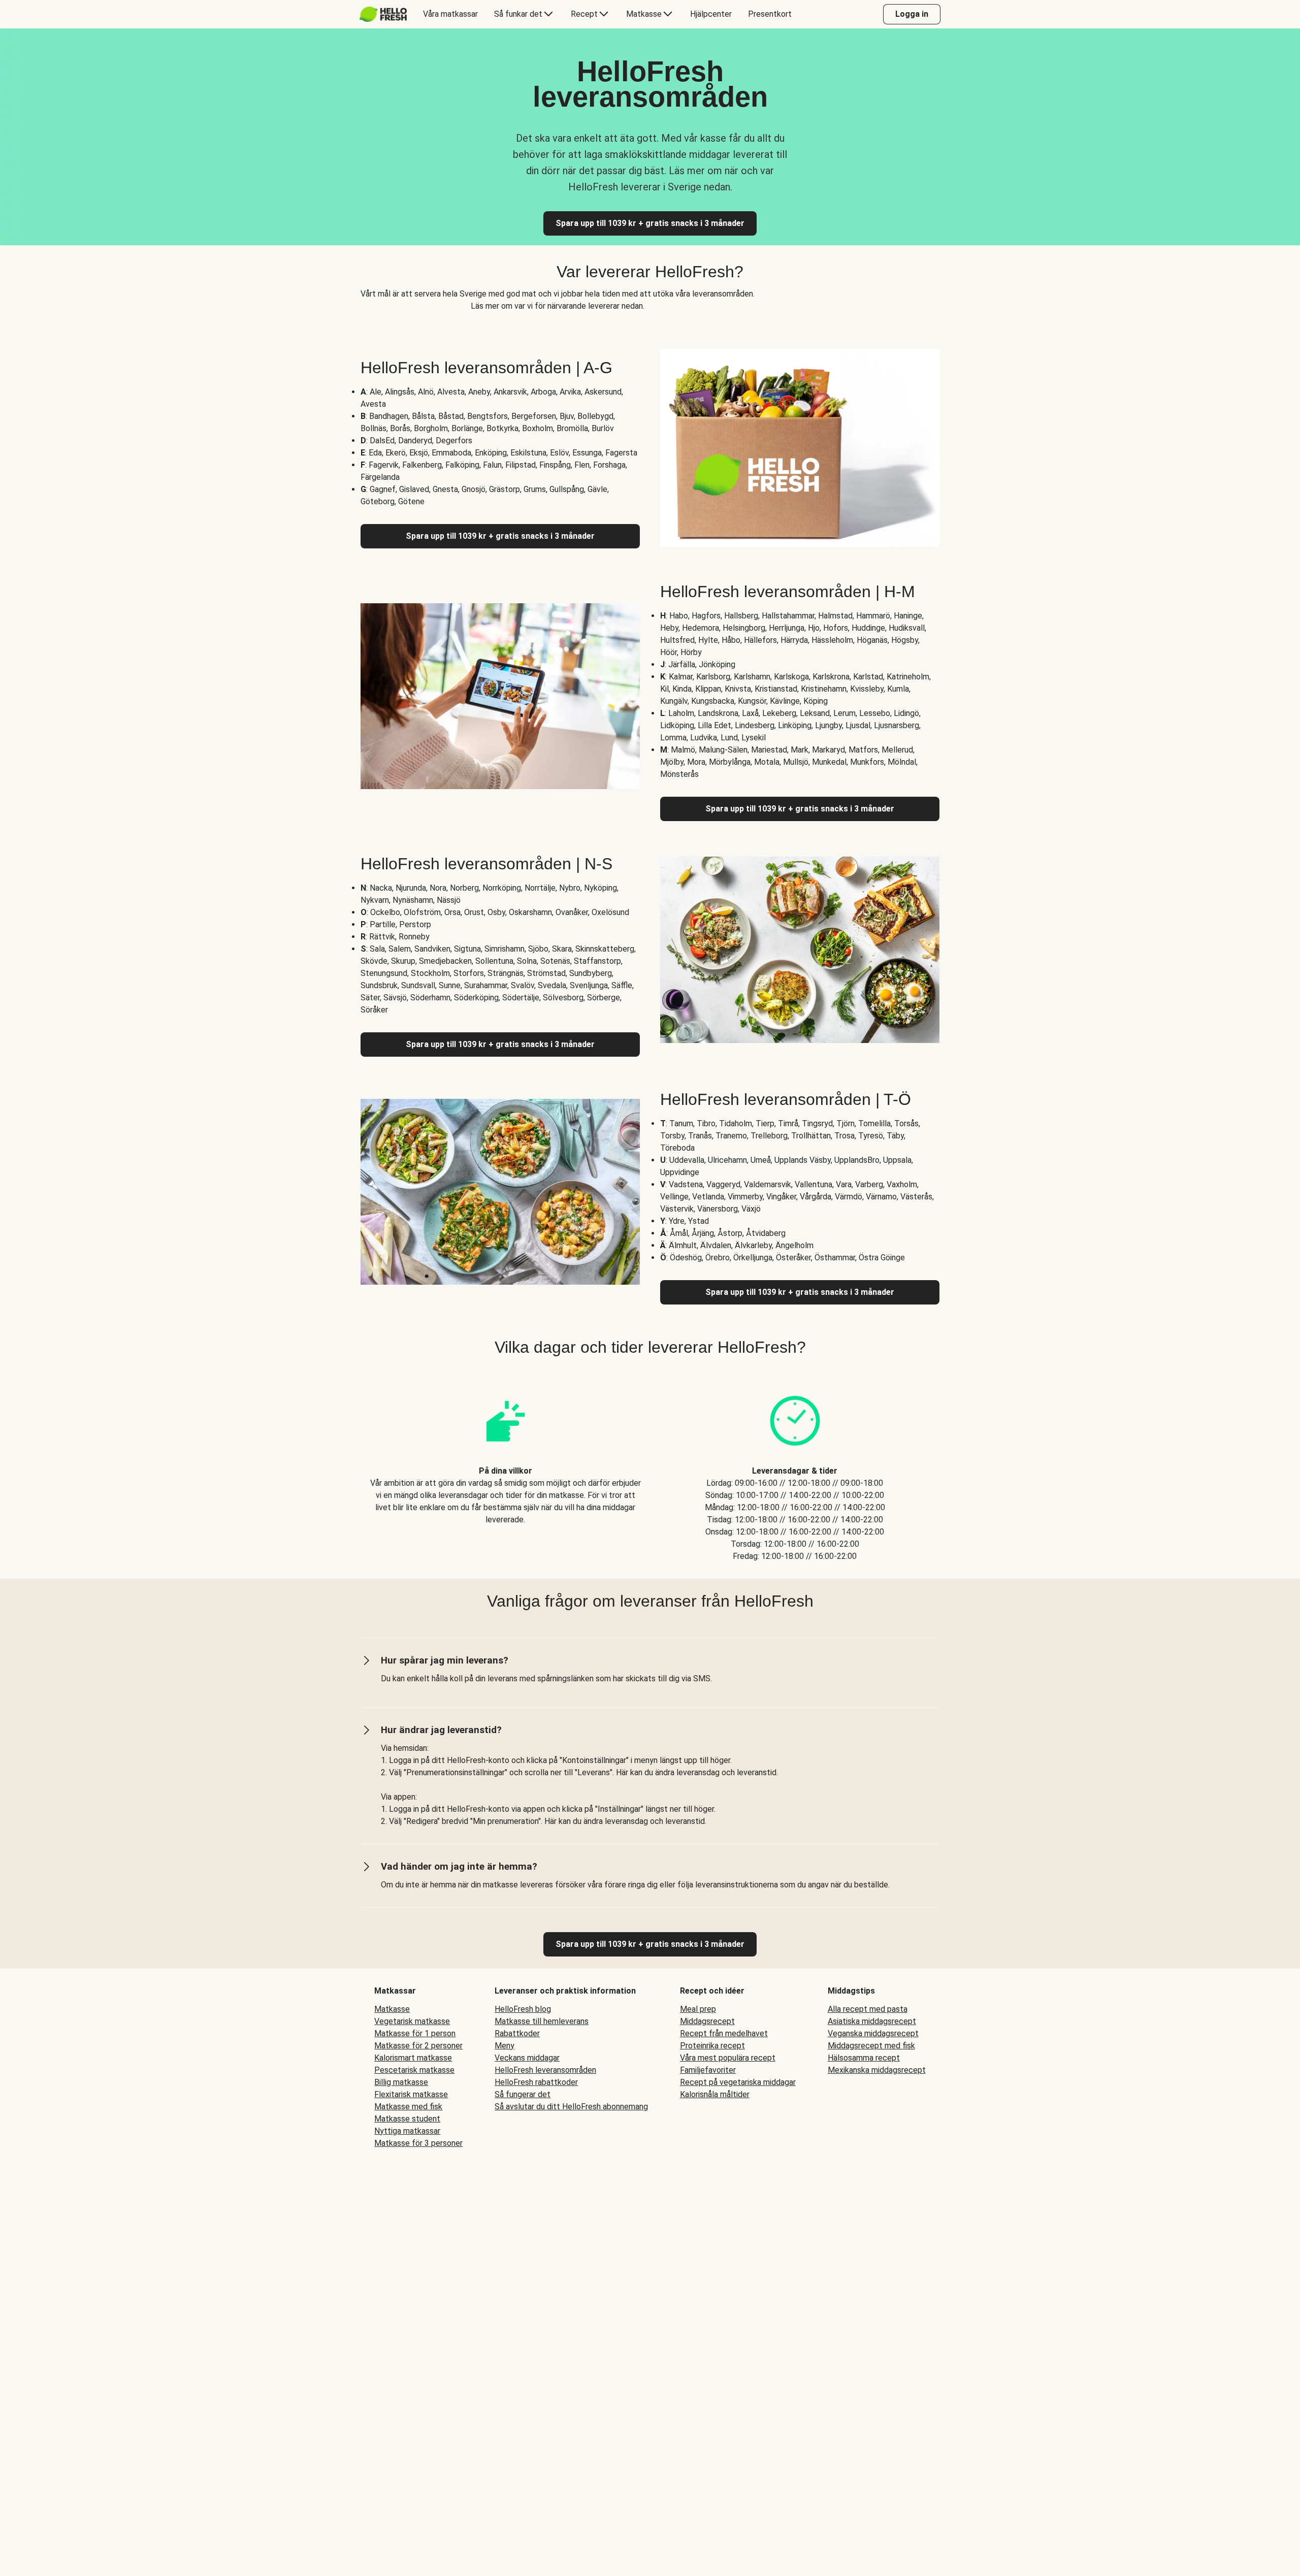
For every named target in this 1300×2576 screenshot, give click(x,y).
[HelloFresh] (383, 14)
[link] (650, 1944)
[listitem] (505, 1468)
